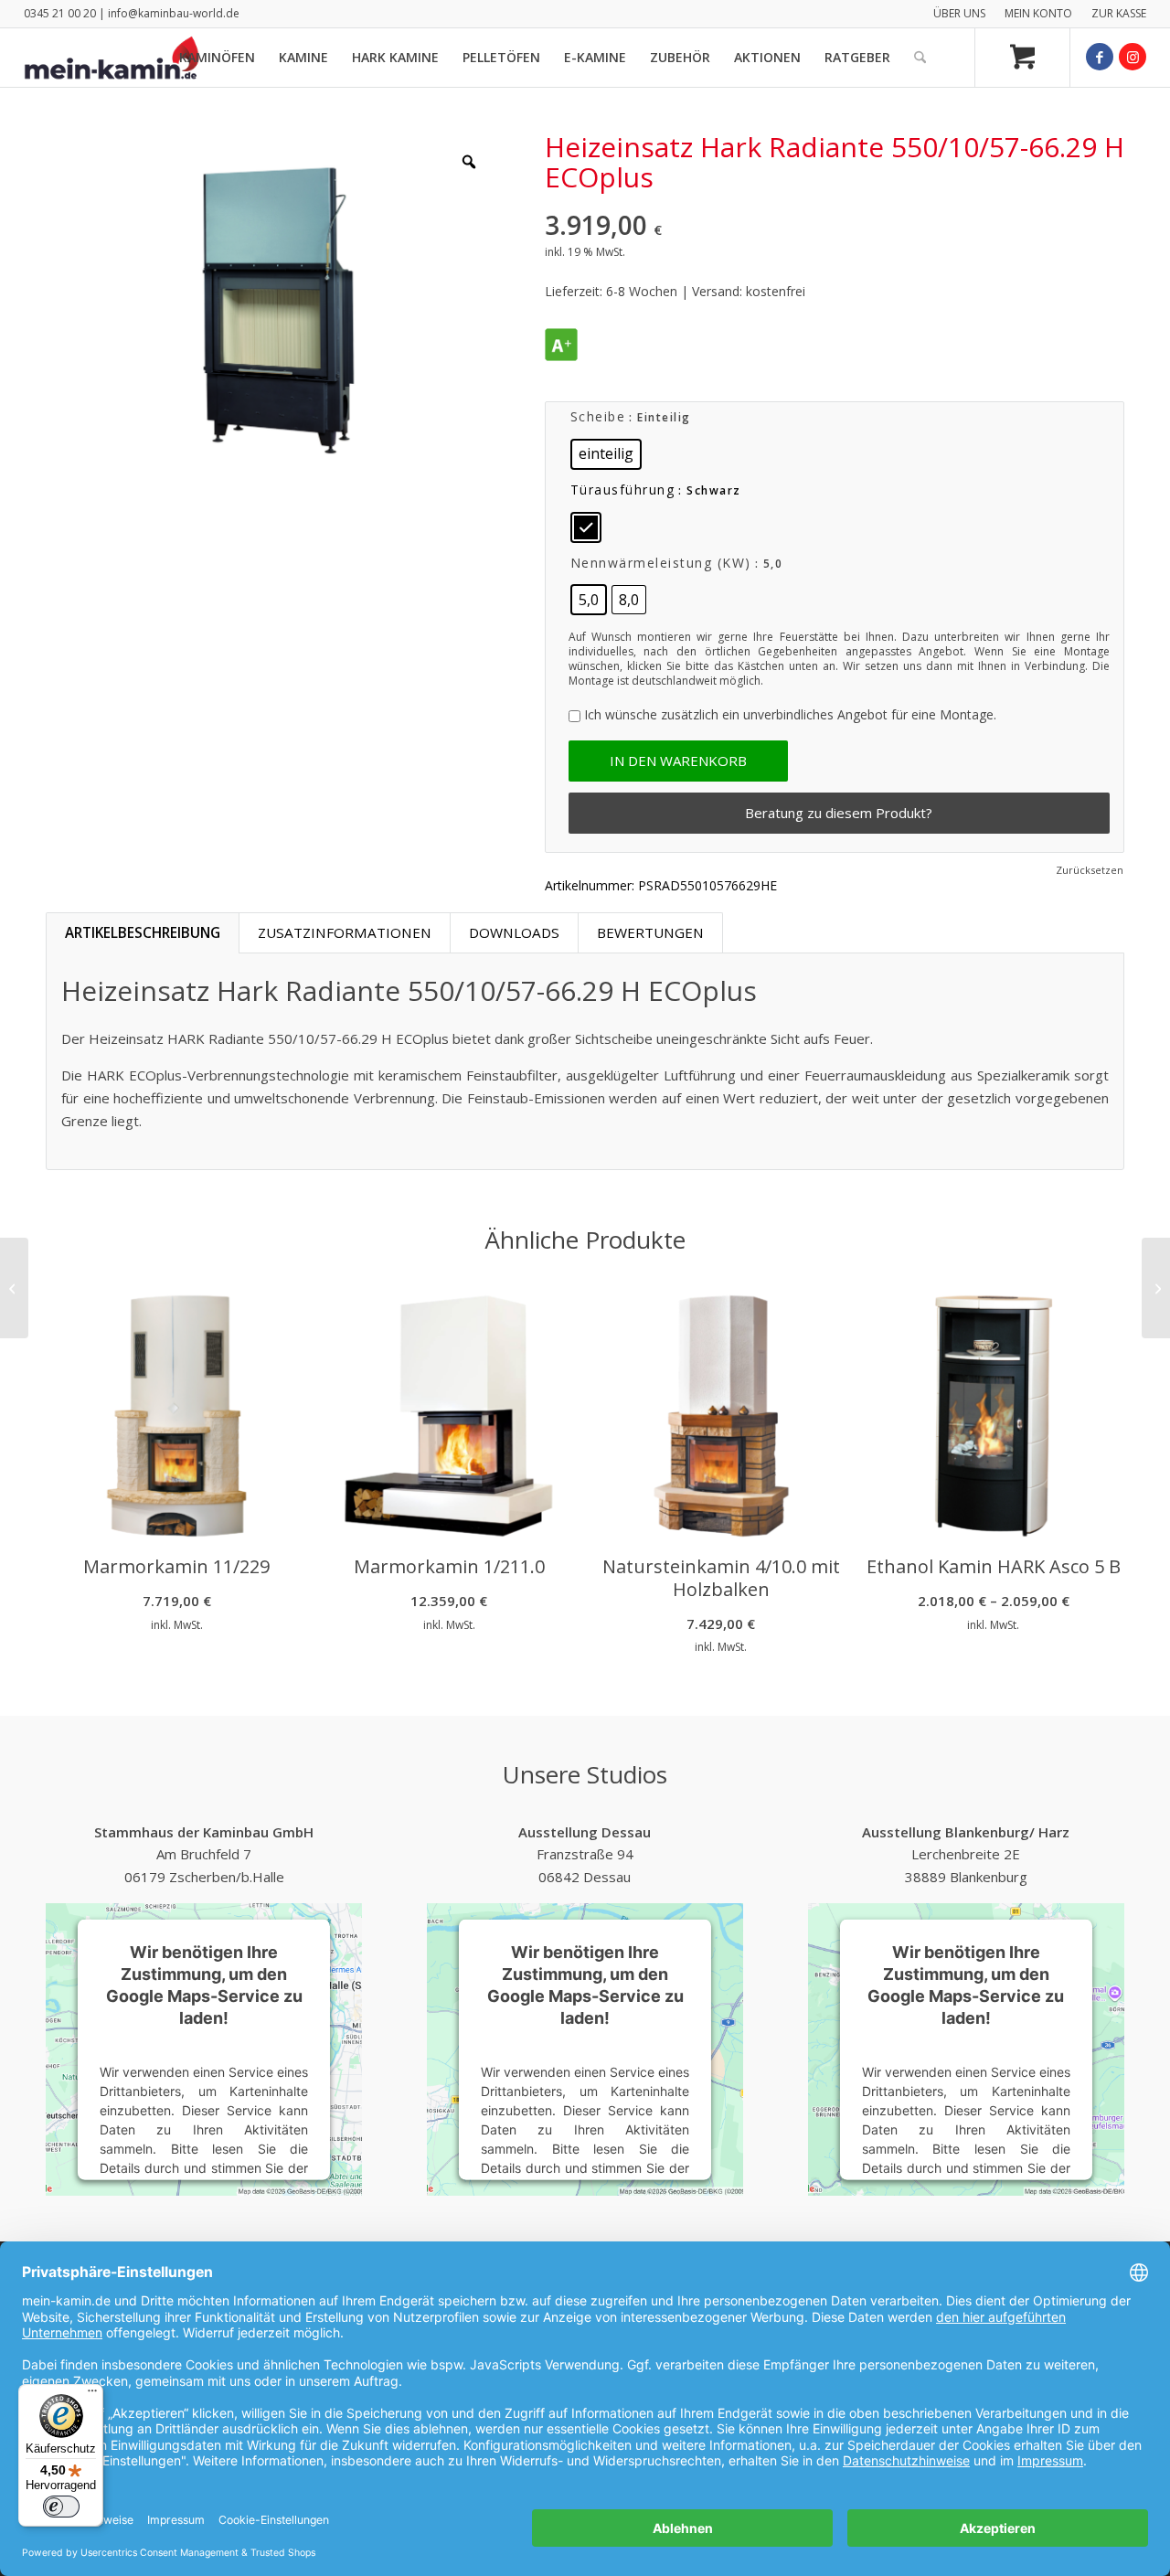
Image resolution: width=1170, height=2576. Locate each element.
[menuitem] (960, 14)
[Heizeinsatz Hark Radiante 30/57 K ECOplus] (1156, 1288)
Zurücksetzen (1090, 870)
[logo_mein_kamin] (112, 58)
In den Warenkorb (678, 761)
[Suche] (920, 58)
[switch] (61, 2507)
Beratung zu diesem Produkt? (839, 813)
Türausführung (623, 490)
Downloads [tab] (514, 932)
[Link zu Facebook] (1100, 57)
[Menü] (92, 2395)
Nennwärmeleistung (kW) (661, 563)
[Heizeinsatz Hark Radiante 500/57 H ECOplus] (14, 1288)
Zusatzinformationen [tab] (345, 932)
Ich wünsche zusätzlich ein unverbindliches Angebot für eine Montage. (790, 714)
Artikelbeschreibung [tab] (143, 932)
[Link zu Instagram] (1133, 57)
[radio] (606, 454)
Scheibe (598, 416)
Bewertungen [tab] (650, 932)
